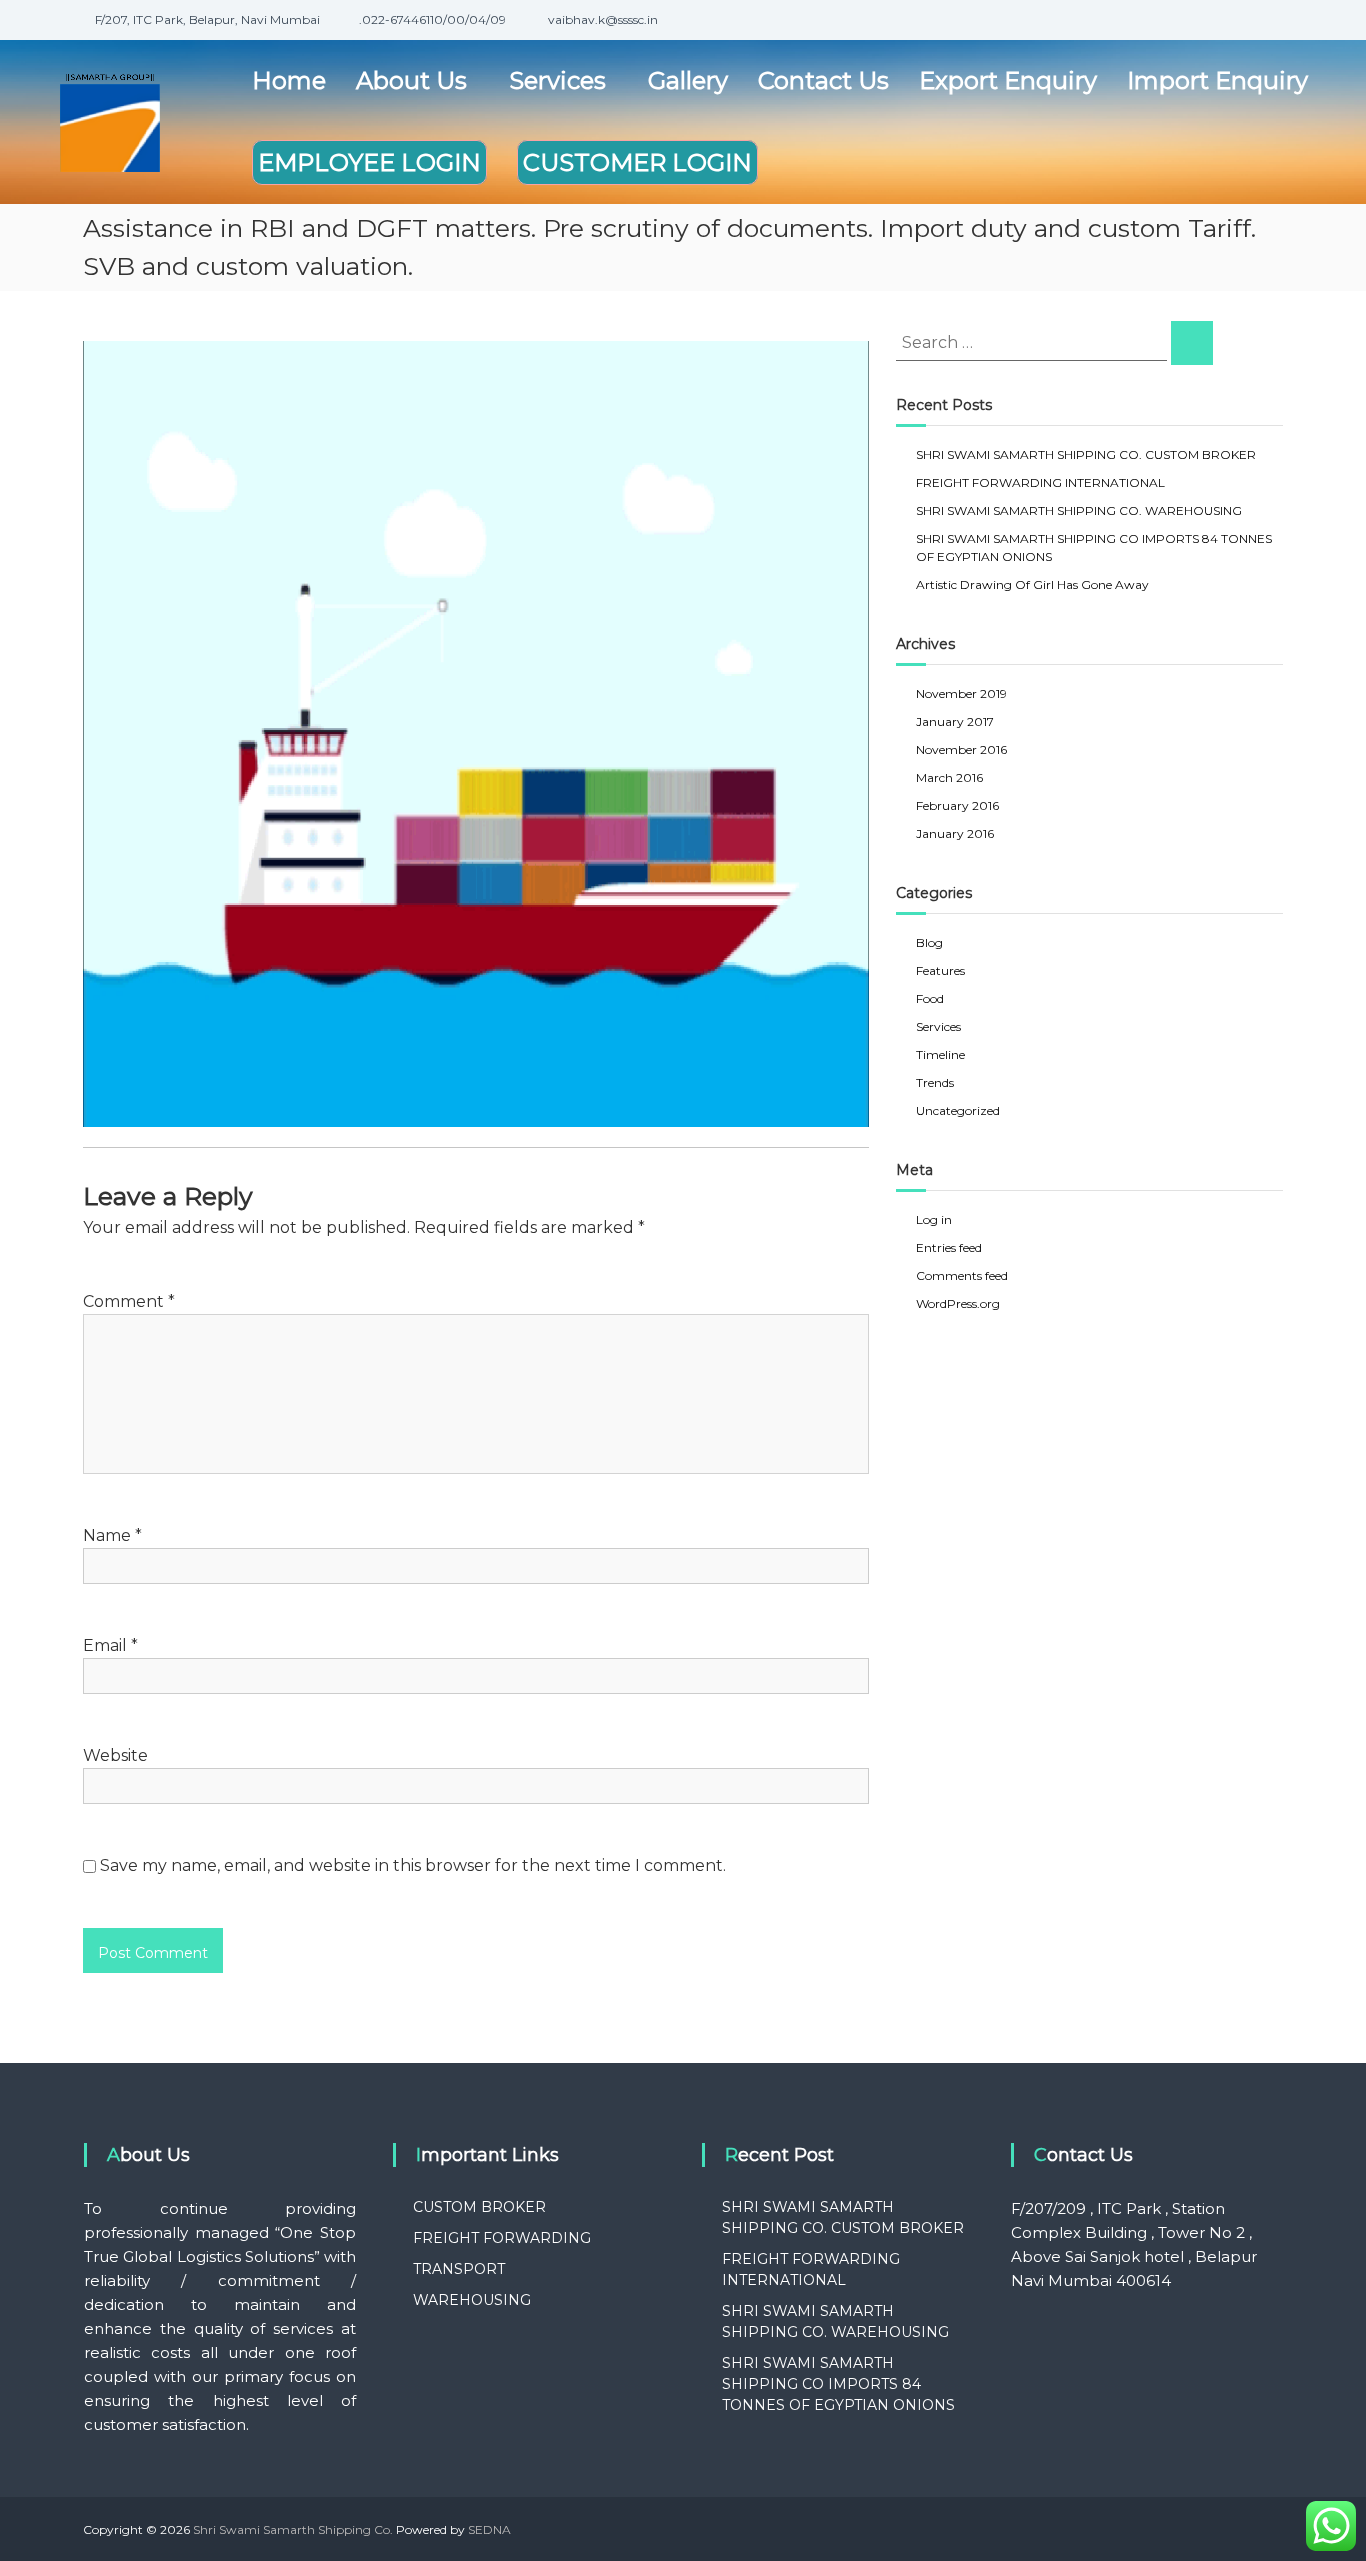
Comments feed (962, 1275)
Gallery (688, 80)
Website (115, 1755)
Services (557, 80)
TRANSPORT (459, 2269)
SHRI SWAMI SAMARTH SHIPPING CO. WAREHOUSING (1079, 510)
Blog (929, 942)
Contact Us (823, 80)
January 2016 (955, 833)
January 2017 (955, 721)
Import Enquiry (1217, 80)
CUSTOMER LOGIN (637, 162)
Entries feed (949, 1247)
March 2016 (949, 777)
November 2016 (961, 749)
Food (930, 998)
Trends (935, 1082)
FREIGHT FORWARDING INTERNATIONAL (1040, 482)
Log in (934, 1219)
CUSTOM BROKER (479, 2207)
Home (289, 80)
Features (940, 970)
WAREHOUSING (472, 2300)
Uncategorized (958, 1110)
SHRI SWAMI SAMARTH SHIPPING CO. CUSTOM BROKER (1086, 454)
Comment (129, 1301)
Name (112, 1535)
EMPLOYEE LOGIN (369, 162)
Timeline (940, 1054)
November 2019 (961, 693)
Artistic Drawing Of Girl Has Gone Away (1032, 584)
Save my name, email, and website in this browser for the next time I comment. (413, 1865)
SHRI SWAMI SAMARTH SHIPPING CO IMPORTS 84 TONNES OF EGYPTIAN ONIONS (838, 2384)
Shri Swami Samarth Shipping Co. (293, 2529)
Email (110, 1645)
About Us (411, 80)
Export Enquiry (1008, 80)
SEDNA (489, 2529)
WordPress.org (958, 1303)
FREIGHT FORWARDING (502, 2238)
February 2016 (957, 805)
